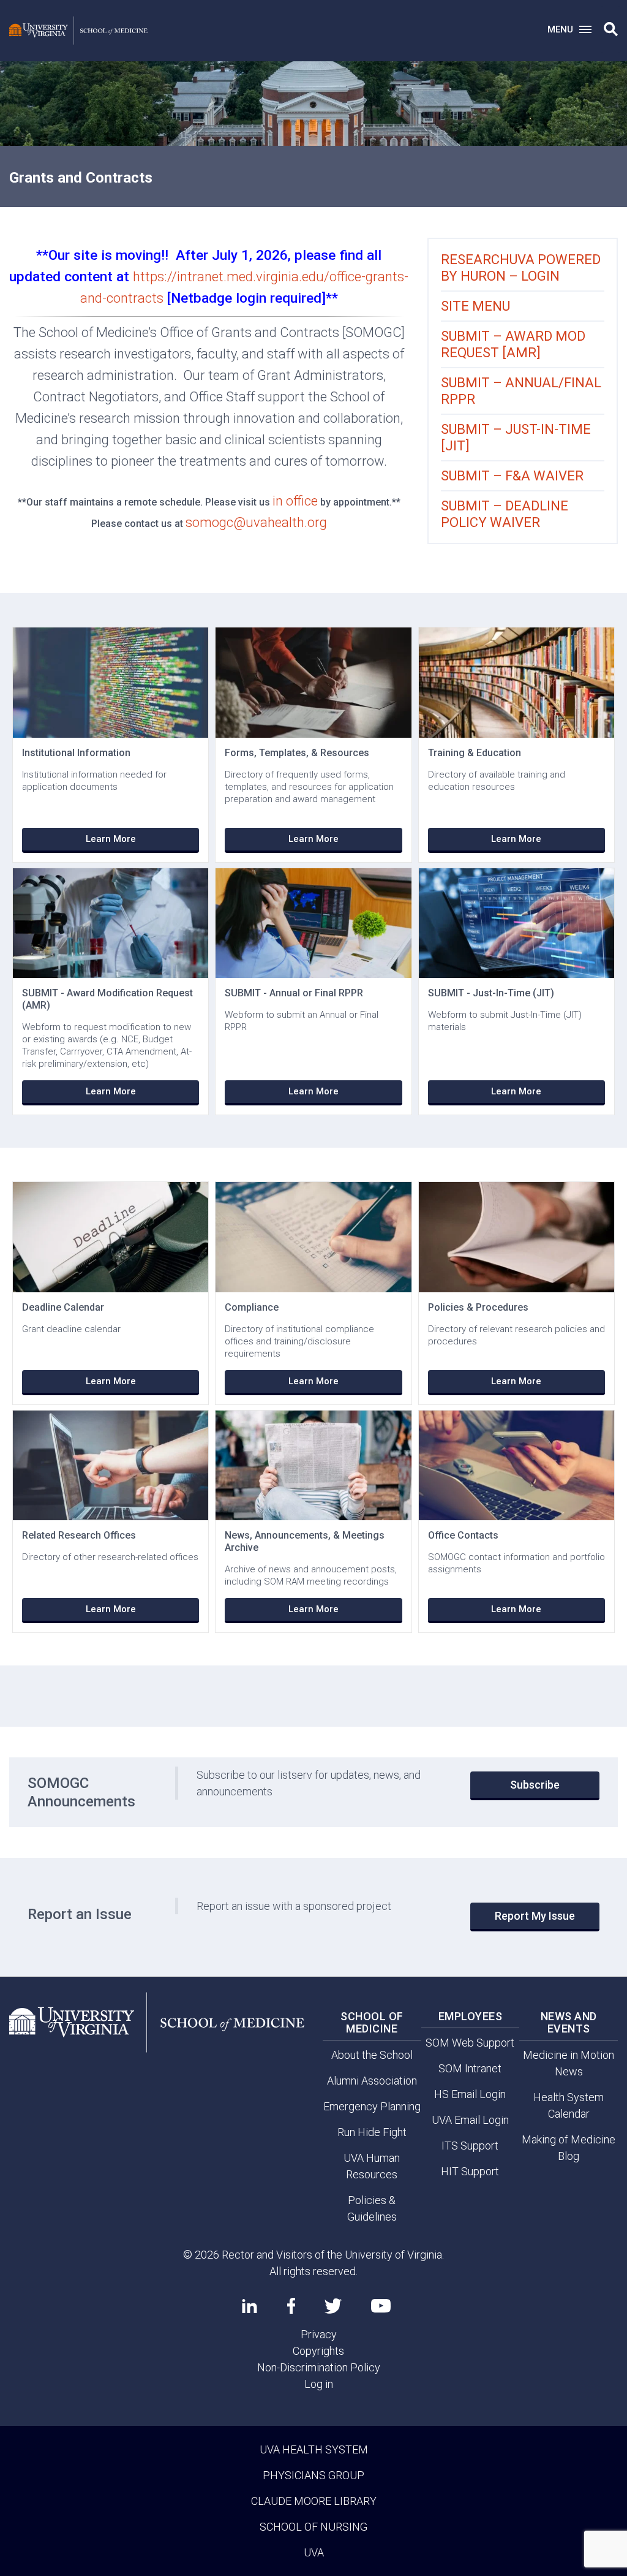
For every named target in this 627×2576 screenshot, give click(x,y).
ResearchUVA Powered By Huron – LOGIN (521, 268)
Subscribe (535, 1785)
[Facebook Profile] (291, 2306)
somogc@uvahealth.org (256, 522)
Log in (319, 2384)
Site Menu (475, 306)
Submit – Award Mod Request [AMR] (513, 344)
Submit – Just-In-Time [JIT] (516, 438)
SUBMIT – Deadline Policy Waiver (505, 514)
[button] (611, 29)
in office (295, 501)
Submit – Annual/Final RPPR (521, 391)
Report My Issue (535, 1916)
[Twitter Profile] (333, 2306)
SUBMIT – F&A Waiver (512, 476)
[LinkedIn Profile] (250, 2306)
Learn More (111, 839)
